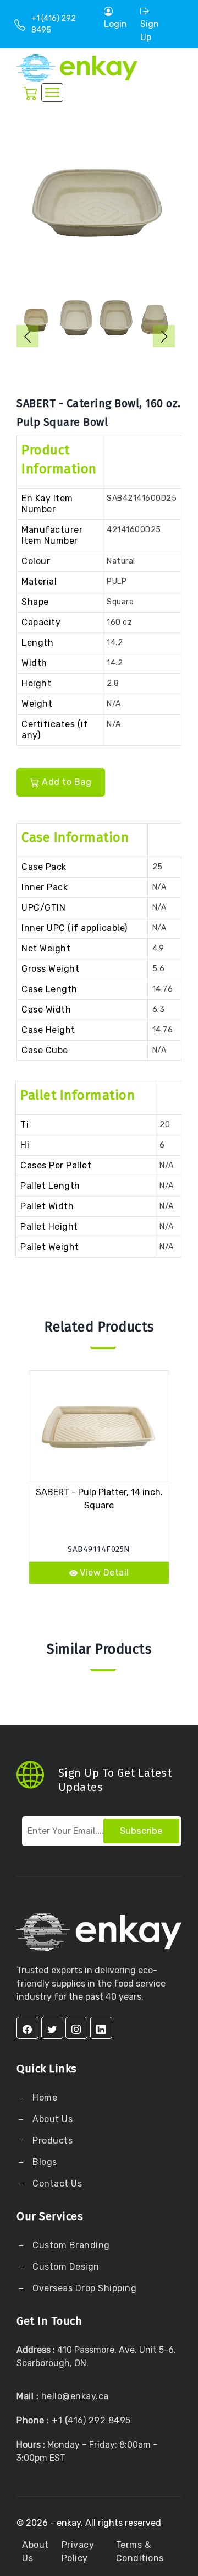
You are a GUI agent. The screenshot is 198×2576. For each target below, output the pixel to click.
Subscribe (141, 1831)
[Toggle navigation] (52, 93)
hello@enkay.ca (75, 2396)
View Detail (105, 1573)
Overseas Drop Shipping (84, 2288)
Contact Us (56, 2183)
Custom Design (65, 2267)
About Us (52, 2119)
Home (44, 2098)
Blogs (45, 2162)
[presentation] (28, 336)
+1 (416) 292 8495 (91, 2420)
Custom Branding (70, 2245)
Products (53, 2141)
